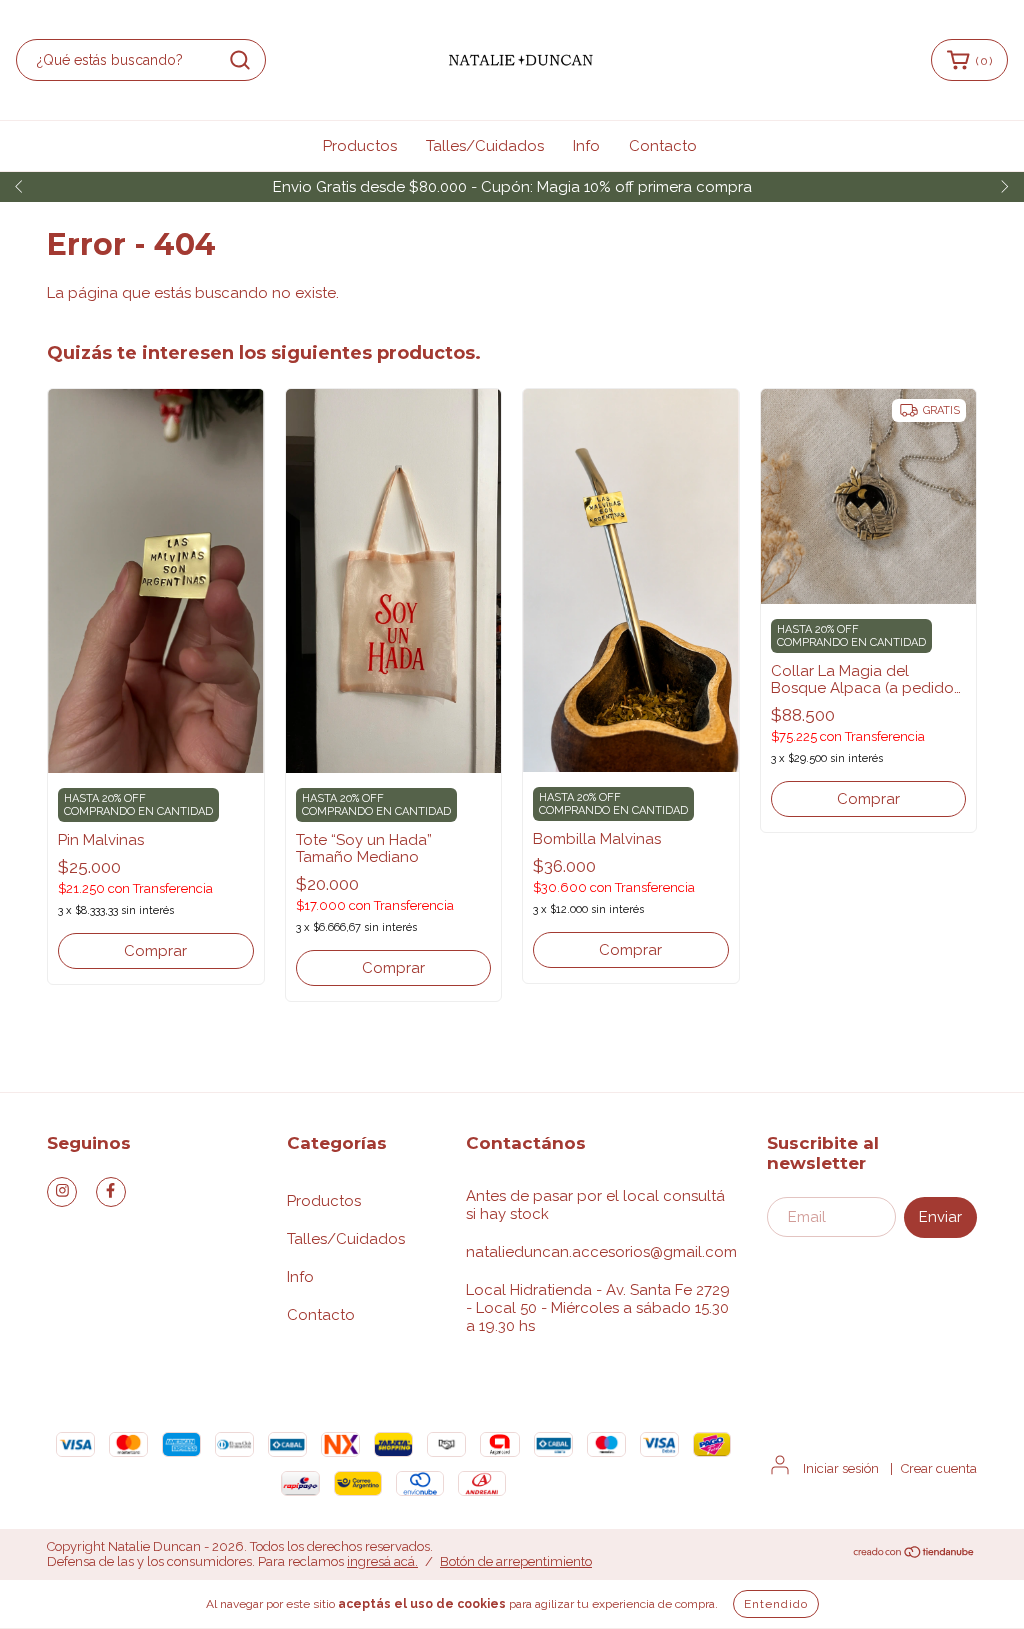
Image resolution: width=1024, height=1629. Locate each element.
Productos (360, 146)
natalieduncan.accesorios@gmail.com (601, 1252)
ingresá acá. (382, 1561)
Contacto (663, 146)
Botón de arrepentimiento (516, 1561)
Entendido (776, 1604)
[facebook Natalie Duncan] (111, 1192)
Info (586, 146)
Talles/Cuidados (485, 146)
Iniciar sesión (841, 1468)
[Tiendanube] (914, 1554)
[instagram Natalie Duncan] (62, 1192)
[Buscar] (240, 60)
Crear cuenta (939, 1468)
